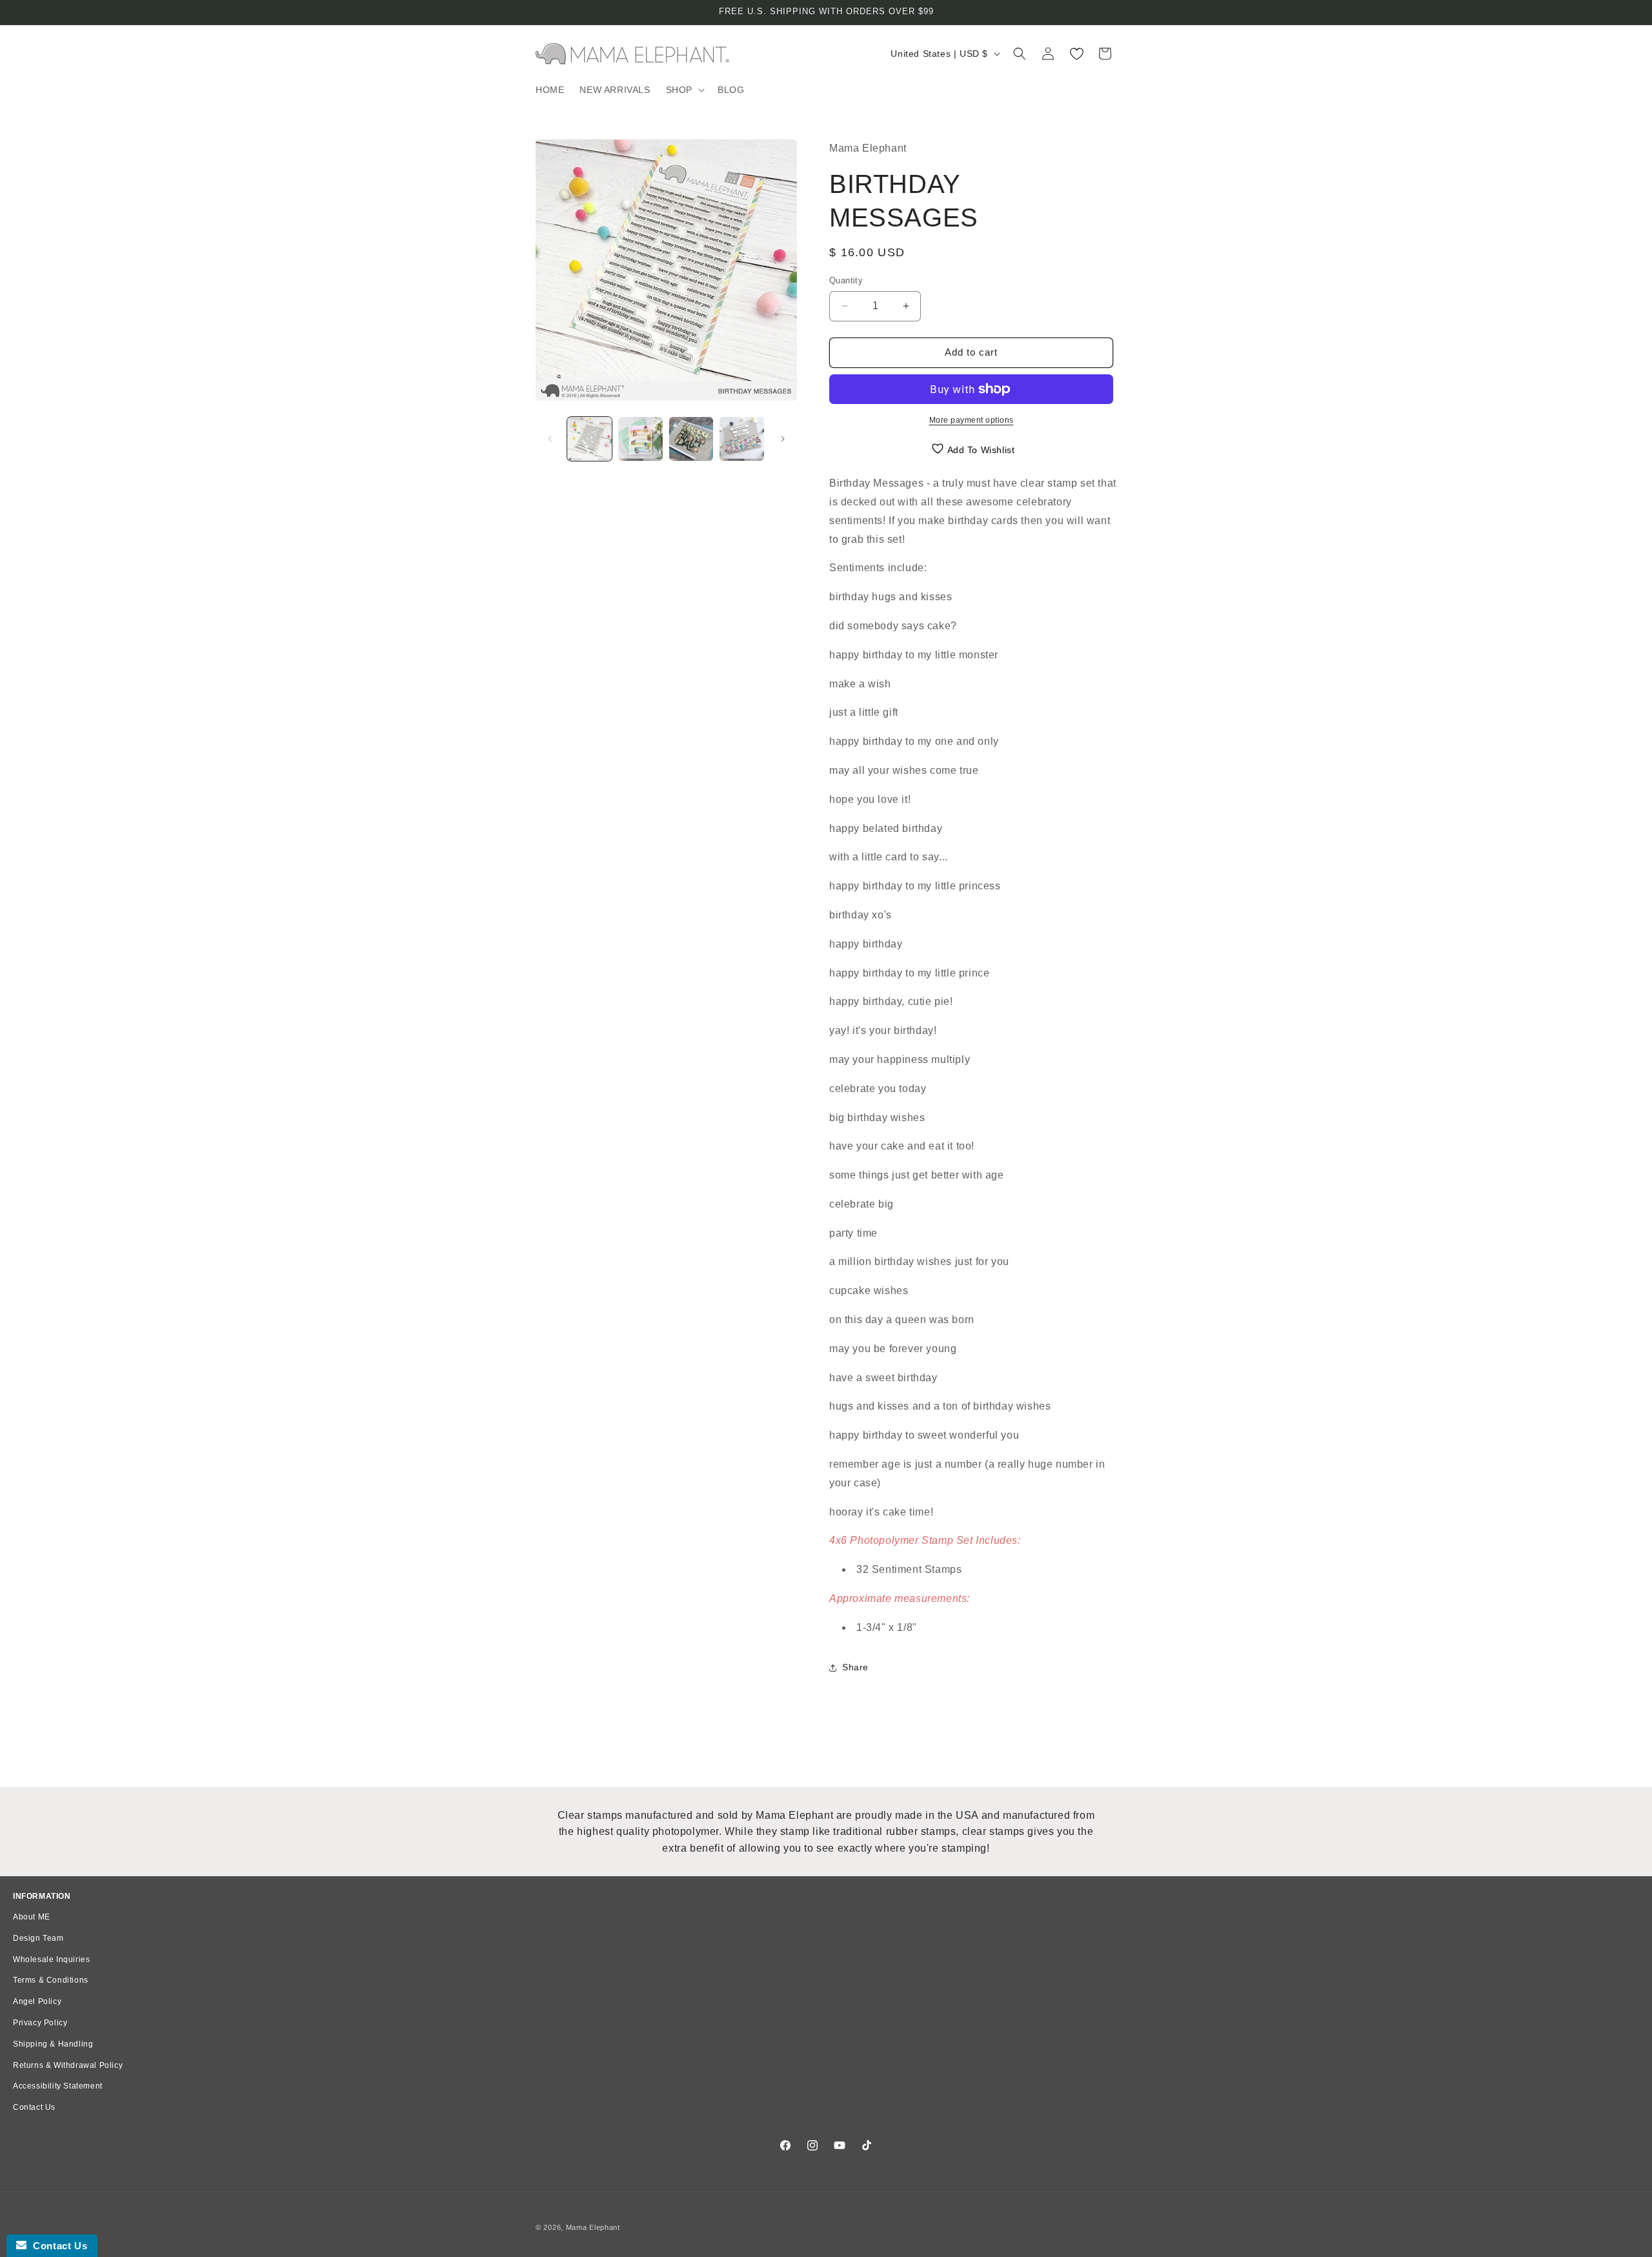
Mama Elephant (593, 2227)
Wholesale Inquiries (51, 1959)
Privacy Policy (40, 2023)
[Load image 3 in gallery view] (691, 439)
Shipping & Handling (53, 2044)
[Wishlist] (1076, 54)
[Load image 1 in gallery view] (589, 439)
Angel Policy (37, 2001)
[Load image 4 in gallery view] (742, 439)
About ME (32, 1917)
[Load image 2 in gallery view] (640, 439)
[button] (684, 90)
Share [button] (855, 1667)
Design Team (38, 1938)
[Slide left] (550, 439)
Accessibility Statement (58, 2086)
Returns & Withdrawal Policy (68, 2065)
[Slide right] (783, 439)
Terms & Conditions (51, 1980)
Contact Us (34, 2107)
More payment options (972, 420)
